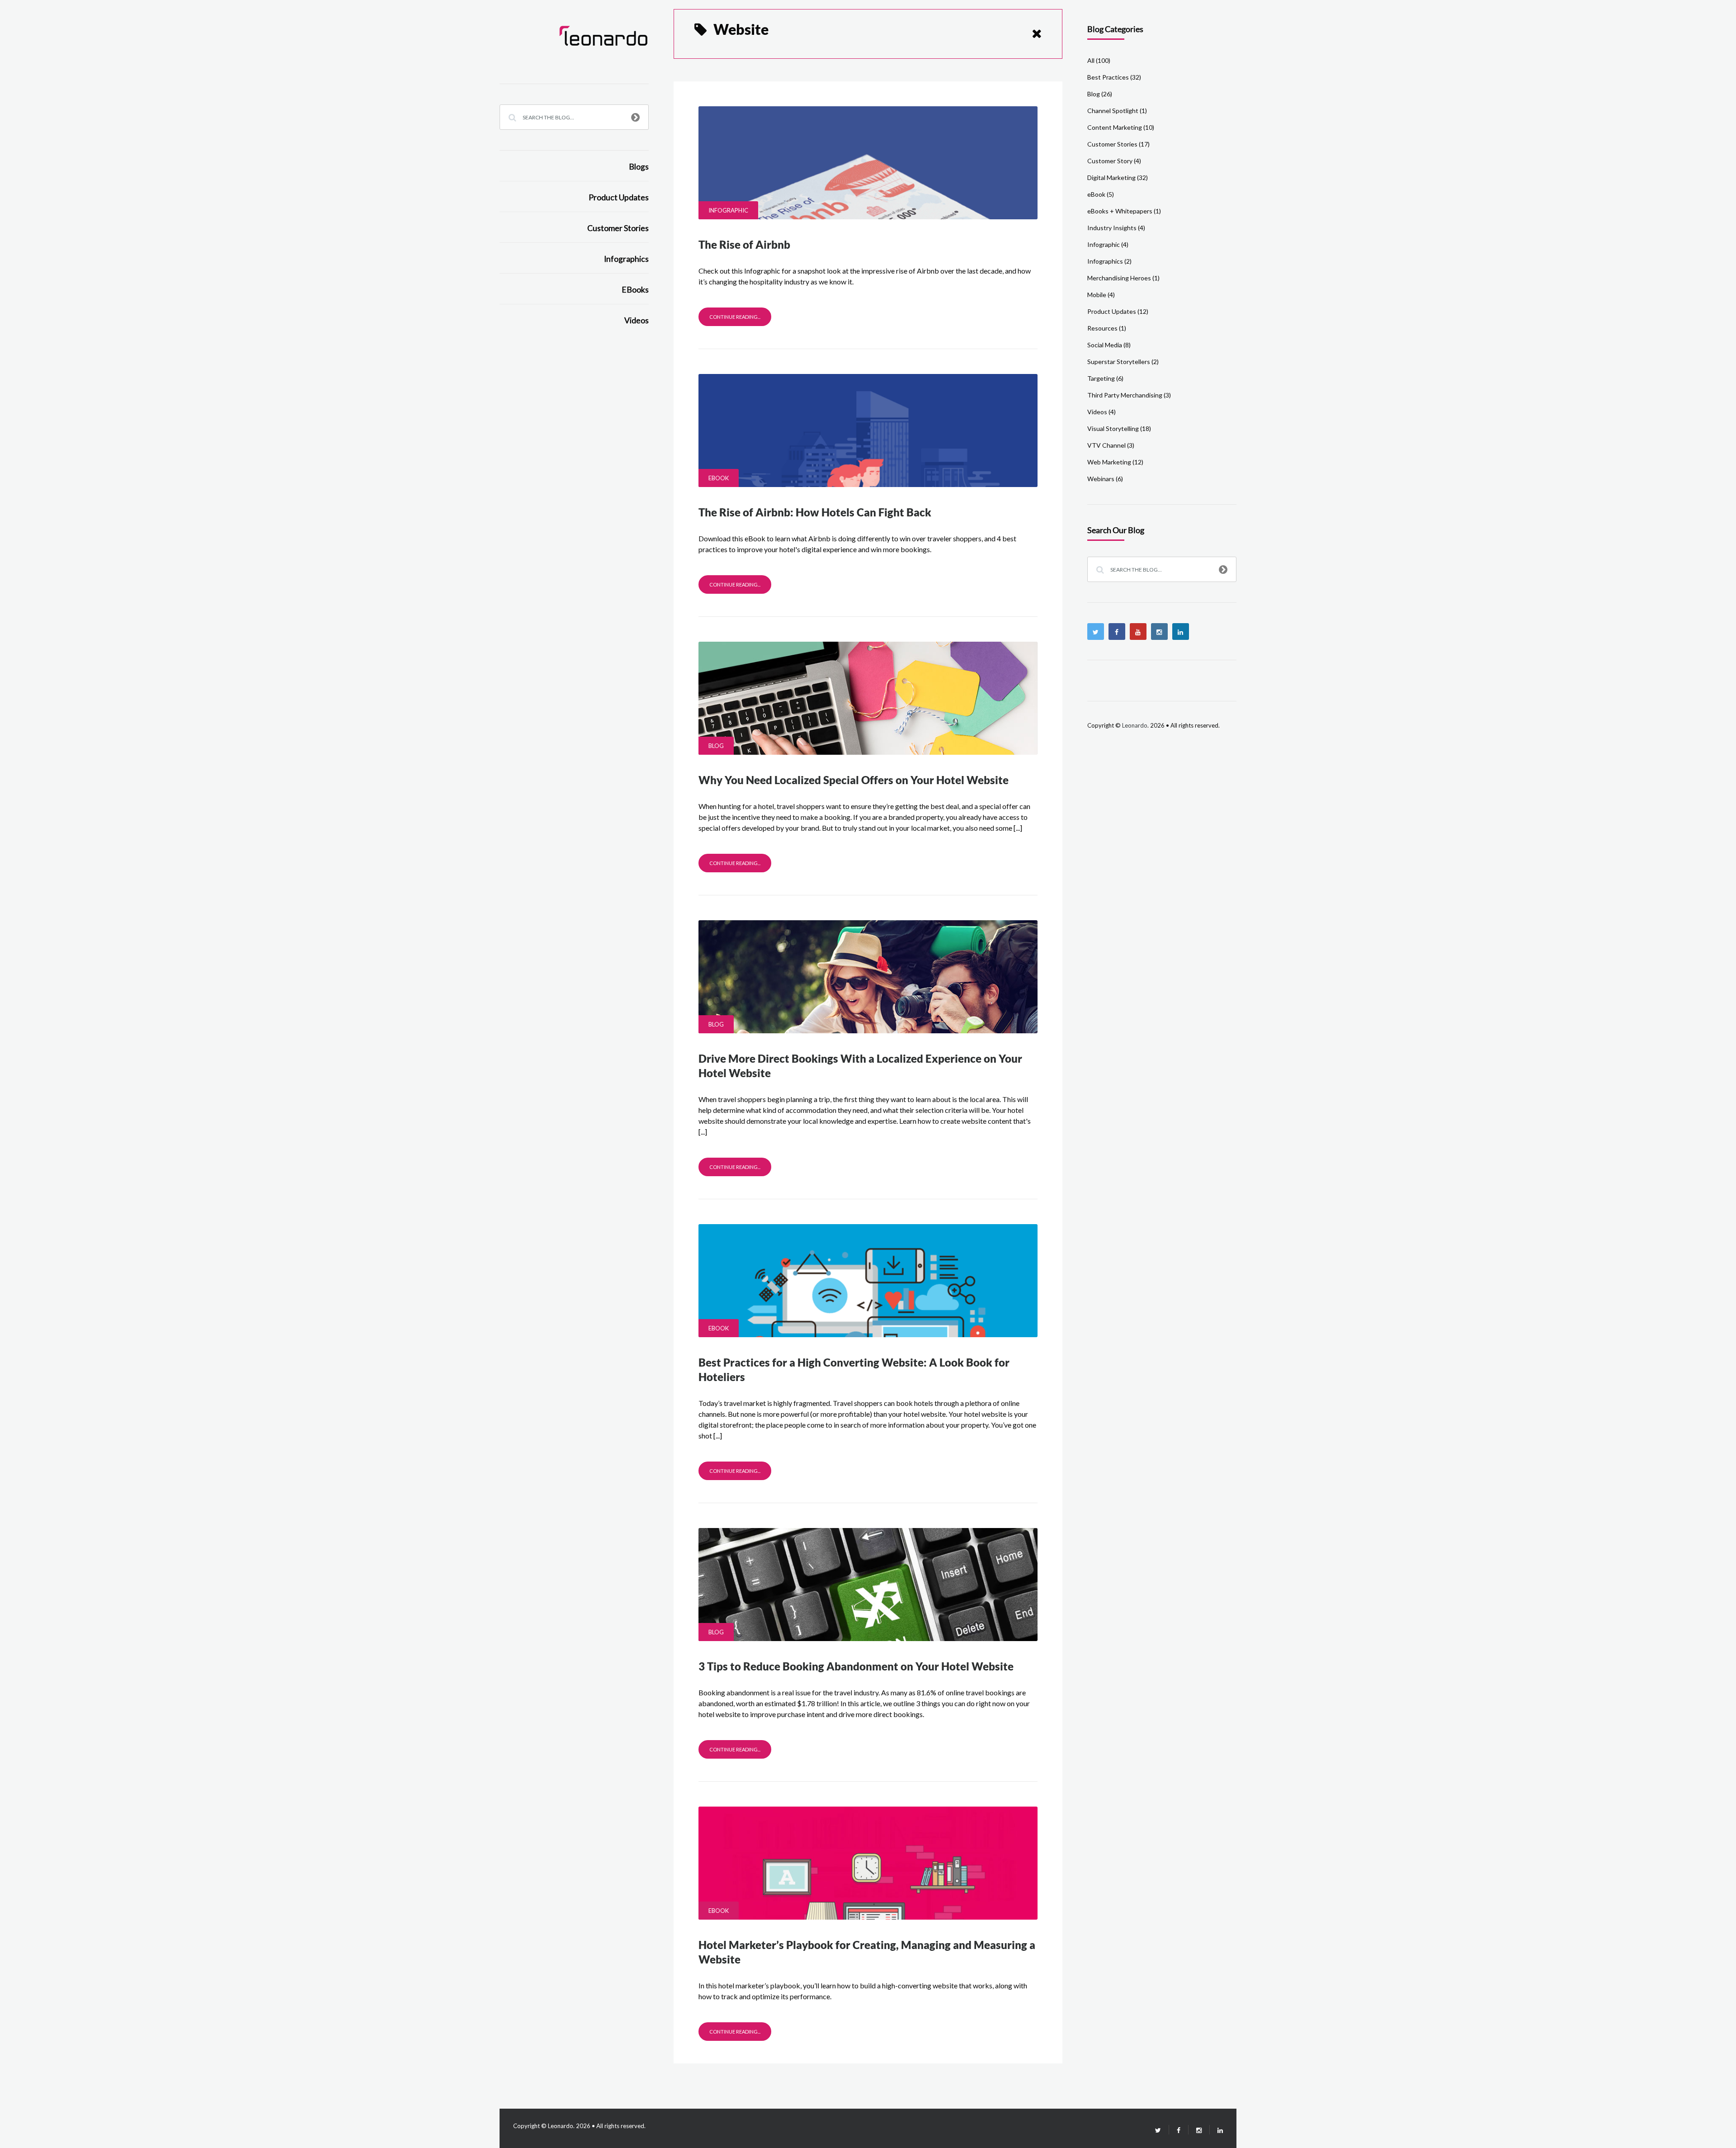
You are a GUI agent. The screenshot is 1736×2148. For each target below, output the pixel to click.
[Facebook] (1117, 632)
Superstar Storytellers (1119, 362)
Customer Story (1110, 161)
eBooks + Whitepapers (1120, 211)
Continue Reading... (735, 317)
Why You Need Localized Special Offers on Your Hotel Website (854, 780)
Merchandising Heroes (1119, 278)
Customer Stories (618, 228)
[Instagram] (1159, 632)
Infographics (626, 259)
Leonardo (1135, 725)
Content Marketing (1115, 127)
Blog (716, 746)
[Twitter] (1096, 632)
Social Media (1105, 345)
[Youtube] (1138, 632)
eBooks (635, 290)
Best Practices (1108, 77)
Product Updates (619, 197)
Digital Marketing (1111, 177)
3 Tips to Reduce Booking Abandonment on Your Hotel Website (856, 1666)
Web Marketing (1109, 462)
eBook (719, 478)
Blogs (639, 167)
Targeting (1101, 378)
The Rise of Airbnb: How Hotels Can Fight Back (815, 512)
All (1091, 60)
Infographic (728, 210)
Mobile (1097, 295)
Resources (1102, 328)
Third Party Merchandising (1125, 395)
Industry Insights (1112, 228)
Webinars (1101, 479)
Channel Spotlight (1113, 111)
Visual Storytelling (1113, 428)
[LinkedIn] (1216, 2130)
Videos (637, 320)
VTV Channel (1106, 445)
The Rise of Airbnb (744, 244)
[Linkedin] (1181, 632)
